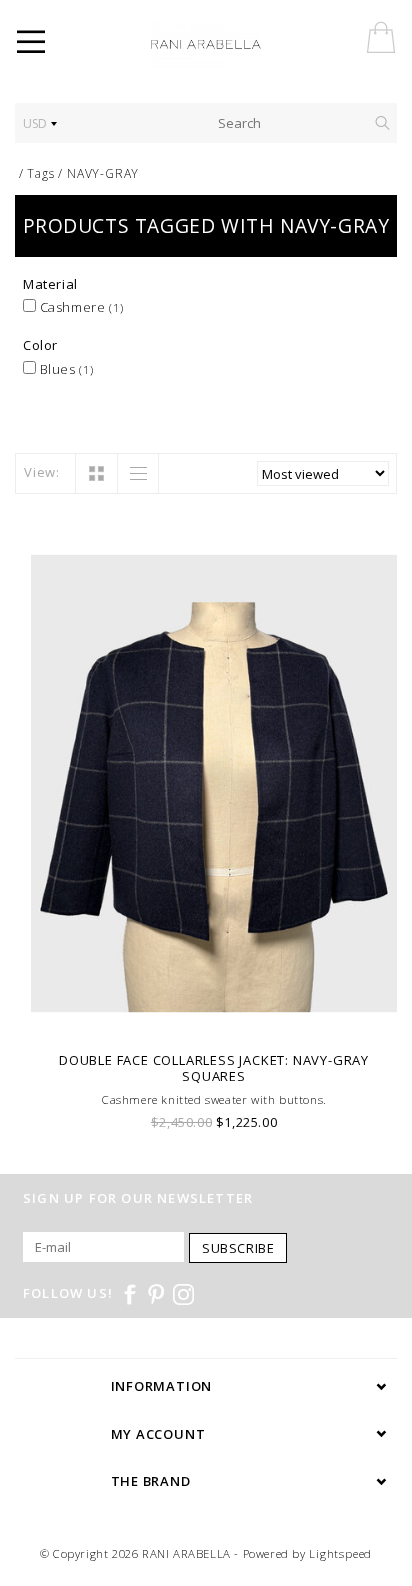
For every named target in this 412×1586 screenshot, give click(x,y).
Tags (40, 173)
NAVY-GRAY (103, 173)
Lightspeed (340, 1553)
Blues (65, 369)
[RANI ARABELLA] (234, 45)
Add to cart (214, 1015)
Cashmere (80, 307)
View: (42, 472)
